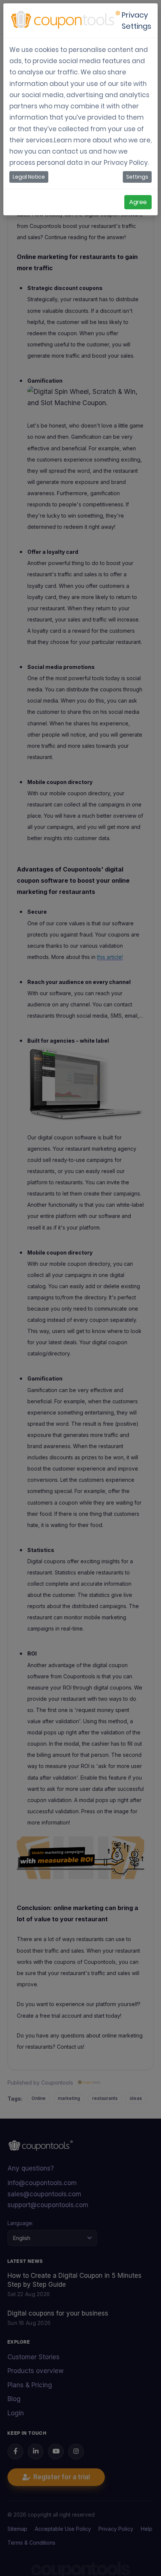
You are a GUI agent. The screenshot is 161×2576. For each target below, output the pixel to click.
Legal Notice (29, 177)
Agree (138, 202)
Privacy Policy (126, 163)
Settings (137, 177)
